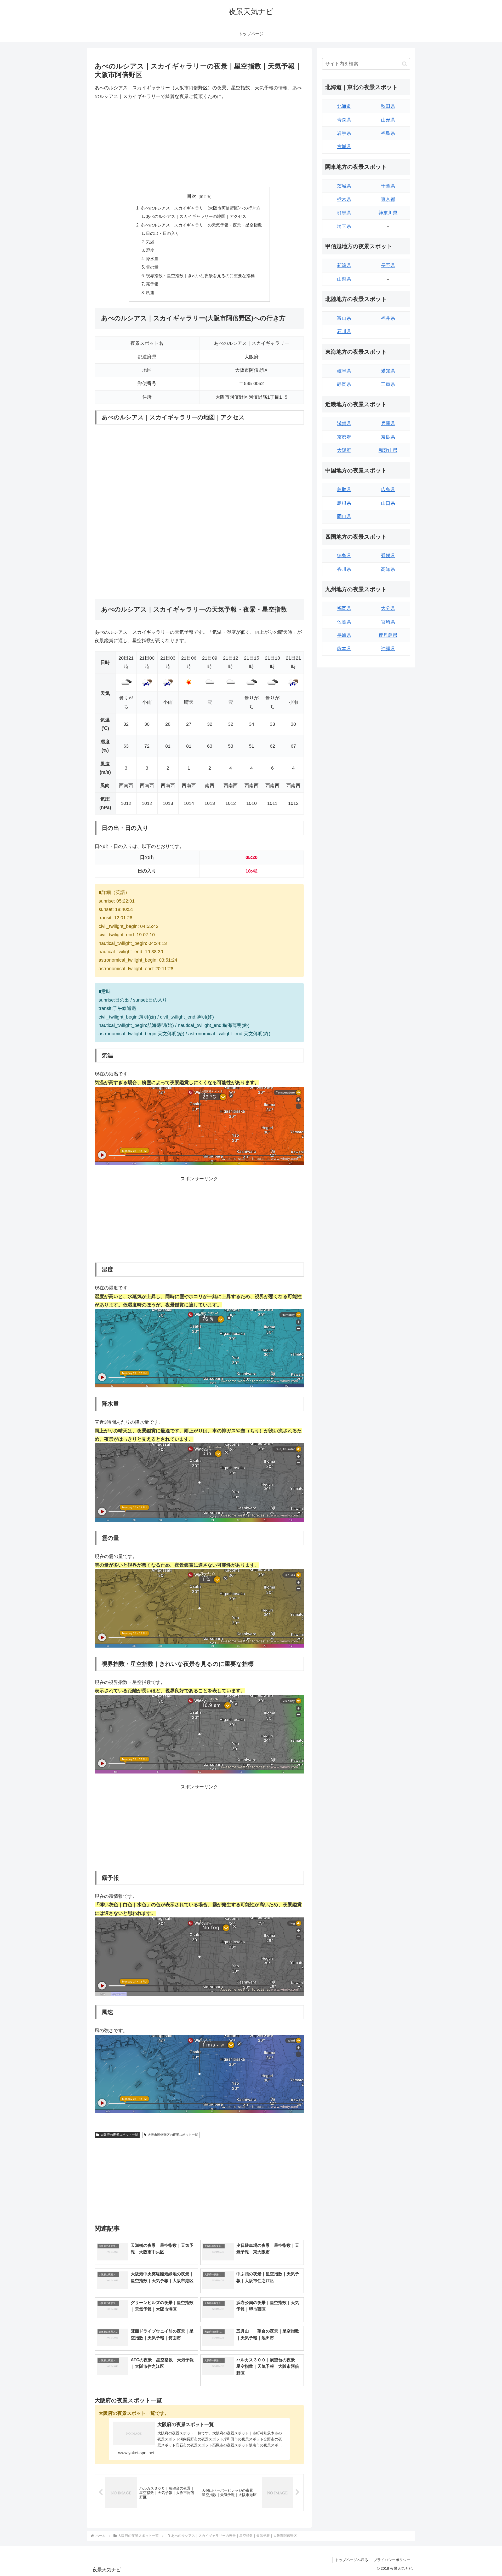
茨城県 (344, 186)
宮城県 (344, 147)
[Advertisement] (199, 144)
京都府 (344, 437)
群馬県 (344, 213)
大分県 (388, 608)
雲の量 (152, 267)
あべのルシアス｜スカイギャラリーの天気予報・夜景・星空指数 (201, 225)
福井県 (388, 318)
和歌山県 (388, 450)
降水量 (152, 259)
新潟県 (344, 265)
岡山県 (344, 516)
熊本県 (344, 649)
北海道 (344, 106)
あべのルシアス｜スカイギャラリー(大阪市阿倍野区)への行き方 (201, 208)
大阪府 (344, 450)
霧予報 (152, 284)
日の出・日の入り (163, 233)
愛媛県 (388, 556)
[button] (405, 64)
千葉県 (388, 186)
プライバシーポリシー (392, 2560)
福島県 (388, 133)
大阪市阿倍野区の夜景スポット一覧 (173, 2135)
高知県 (388, 569)
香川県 (344, 569)
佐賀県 (344, 622)
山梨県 (344, 279)
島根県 (344, 503)
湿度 (150, 250)
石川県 (344, 332)
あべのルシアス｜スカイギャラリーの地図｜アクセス (196, 216)
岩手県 (344, 133)
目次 (192, 196)
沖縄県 (388, 649)
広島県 (388, 490)
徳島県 (344, 556)
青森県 (344, 120)
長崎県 (344, 635)
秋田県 (388, 106)
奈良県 (388, 437)
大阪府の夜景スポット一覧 (119, 2135)
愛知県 (388, 371)
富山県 (344, 318)
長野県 (388, 265)
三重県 (388, 384)
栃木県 (344, 199)
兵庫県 (388, 423)
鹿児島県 (388, 635)
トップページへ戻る (352, 2560)
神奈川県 (388, 213)
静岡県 (344, 384)
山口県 (388, 503)
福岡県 (344, 608)
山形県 (388, 120)
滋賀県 (344, 423)
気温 (150, 242)
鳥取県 (344, 490)
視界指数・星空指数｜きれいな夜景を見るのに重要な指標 (200, 276)
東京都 (388, 199)
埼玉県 (344, 226)
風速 (150, 293)
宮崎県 (388, 622)
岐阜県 (344, 371)
